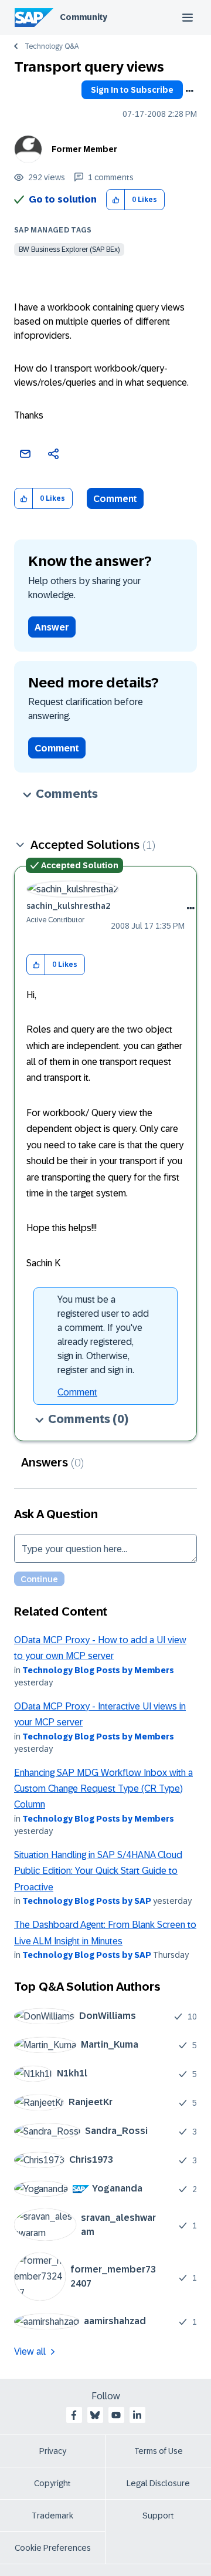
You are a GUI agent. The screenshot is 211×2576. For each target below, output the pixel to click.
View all (30, 2351)
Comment (115, 499)
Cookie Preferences (53, 2548)
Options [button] (189, 91)
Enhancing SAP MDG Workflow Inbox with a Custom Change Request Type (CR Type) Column (103, 1789)
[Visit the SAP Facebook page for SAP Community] (74, 2415)
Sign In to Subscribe (132, 90)
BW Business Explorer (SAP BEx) (69, 249)
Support (158, 2516)
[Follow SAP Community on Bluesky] (95, 2415)
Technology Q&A (52, 46)
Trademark (52, 2516)
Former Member (84, 149)
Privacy (53, 2451)
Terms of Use (159, 2451)
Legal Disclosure (158, 2483)
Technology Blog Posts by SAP (87, 1901)
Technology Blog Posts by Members (98, 1670)
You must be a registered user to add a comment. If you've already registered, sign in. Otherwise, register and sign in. (103, 1335)
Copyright (52, 2483)
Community (84, 17)
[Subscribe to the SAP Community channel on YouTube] (116, 2415)
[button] (116, 200)
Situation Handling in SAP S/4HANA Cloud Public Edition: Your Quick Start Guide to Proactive (98, 1871)
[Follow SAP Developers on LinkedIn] (137, 2415)
